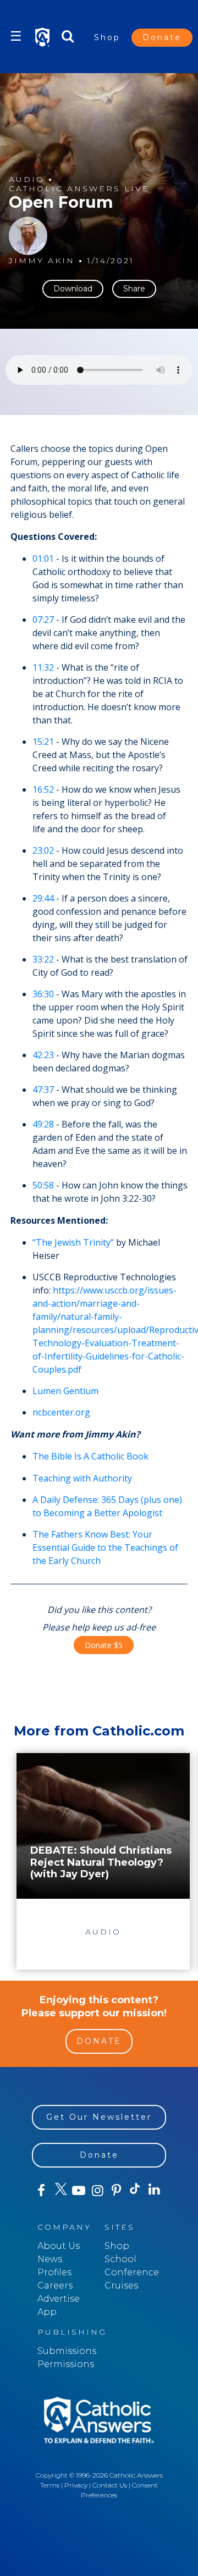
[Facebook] (41, 2191)
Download (73, 289)
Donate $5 (104, 1645)
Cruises (121, 2285)
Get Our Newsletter (99, 2117)
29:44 (43, 898)
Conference (132, 2272)
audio (27, 179)
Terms (50, 2485)
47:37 (43, 1090)
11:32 (43, 667)
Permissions (66, 2364)
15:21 (43, 742)
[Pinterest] (117, 2191)
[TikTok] (135, 2191)
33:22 (43, 959)
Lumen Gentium (65, 1391)
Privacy (76, 2485)
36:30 (43, 994)
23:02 (43, 850)
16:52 (43, 789)
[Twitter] (60, 2191)
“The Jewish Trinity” (73, 1242)
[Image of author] (28, 236)
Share (134, 289)
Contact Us (110, 2485)
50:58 (43, 1185)
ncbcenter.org (61, 1412)
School (120, 2259)
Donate (162, 37)
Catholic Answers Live (79, 189)
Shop (107, 37)
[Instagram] (97, 2191)
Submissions (67, 2351)
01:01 (43, 559)
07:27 (43, 620)
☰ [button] (16, 36)
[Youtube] (79, 2191)
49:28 (43, 1124)
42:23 (43, 1055)
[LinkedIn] (154, 2190)
